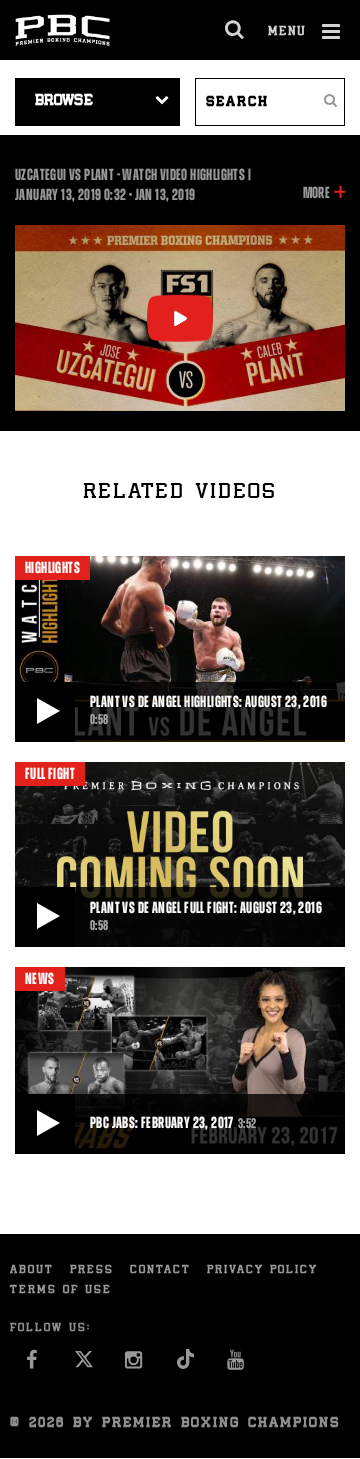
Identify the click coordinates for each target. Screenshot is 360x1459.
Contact (160, 1270)
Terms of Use (61, 1290)
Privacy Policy (262, 1270)
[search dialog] (235, 30)
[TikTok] (185, 1364)
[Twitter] (83, 1364)
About (32, 1270)
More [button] (316, 194)
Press (92, 1270)
